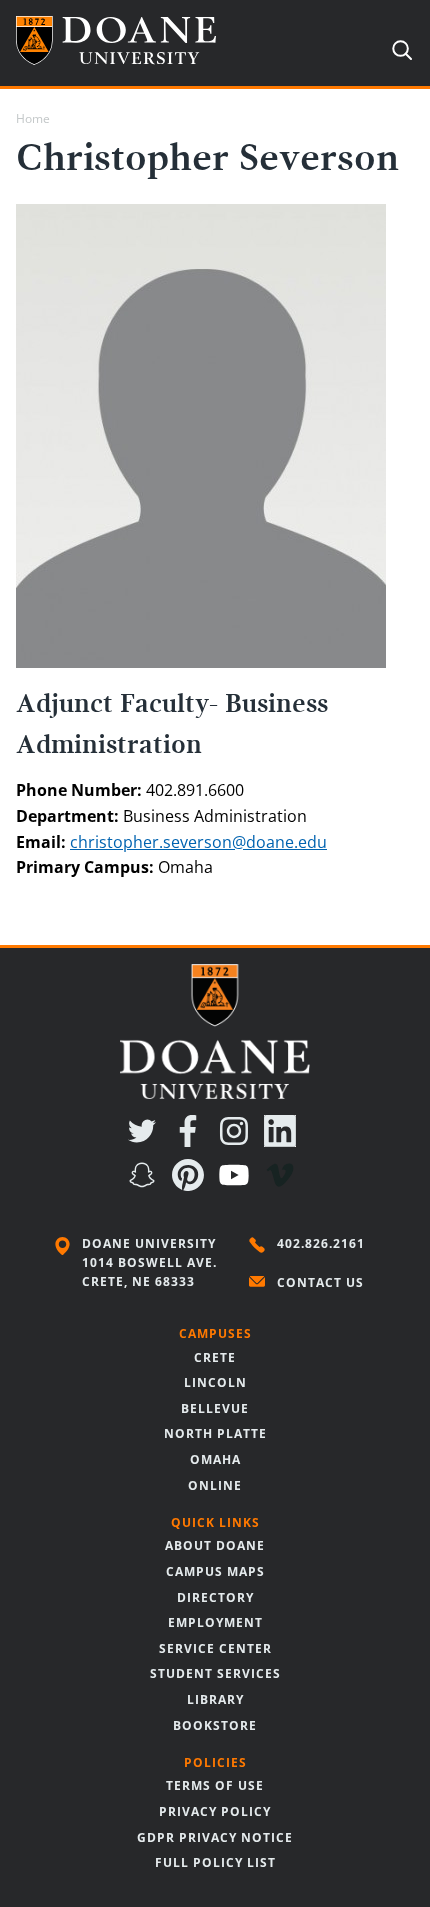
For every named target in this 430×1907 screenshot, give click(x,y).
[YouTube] (238, 1185)
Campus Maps (215, 1571)
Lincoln (215, 1382)
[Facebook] (192, 1141)
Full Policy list (215, 1862)
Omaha (215, 1459)
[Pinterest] (192, 1185)
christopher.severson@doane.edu (198, 842)
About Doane (215, 1545)
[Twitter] (146, 1141)
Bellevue (215, 1408)
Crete (215, 1357)
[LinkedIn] (284, 1141)
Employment (215, 1622)
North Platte (215, 1433)
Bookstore (215, 1725)
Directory (215, 1597)
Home (33, 118)
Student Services (215, 1673)
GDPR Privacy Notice (215, 1837)
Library (215, 1699)
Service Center (215, 1648)
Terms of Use (215, 1785)
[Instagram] (238, 1141)
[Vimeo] (284, 1185)
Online (215, 1485)
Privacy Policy (215, 1811)
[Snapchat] (146, 1185)
